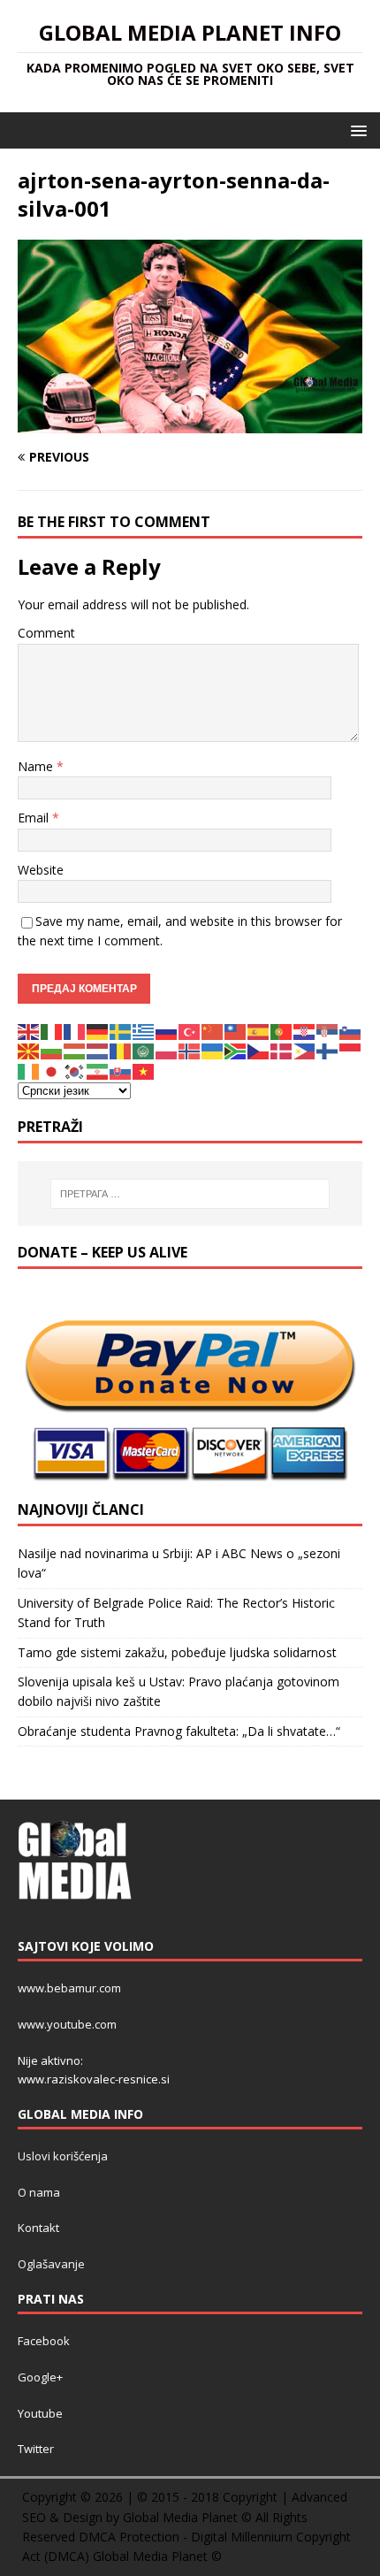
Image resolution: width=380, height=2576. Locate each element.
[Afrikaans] (236, 1050)
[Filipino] (305, 1050)
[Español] (259, 1031)
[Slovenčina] (121, 1070)
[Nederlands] (98, 1050)
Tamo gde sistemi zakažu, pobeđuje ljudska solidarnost (177, 1652)
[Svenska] (121, 1031)
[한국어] (75, 1070)
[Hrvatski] (305, 1031)
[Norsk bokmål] (190, 1050)
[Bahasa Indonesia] (351, 1050)
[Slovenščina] (351, 1031)
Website (41, 870)
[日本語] (52, 1070)
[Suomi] (328, 1050)
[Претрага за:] (190, 1194)
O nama (39, 2192)
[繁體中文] (236, 1031)
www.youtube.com (67, 2024)
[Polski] (167, 1050)
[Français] (75, 1031)
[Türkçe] (190, 1031)
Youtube (40, 2413)
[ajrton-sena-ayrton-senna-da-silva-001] (190, 423)
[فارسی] (98, 1070)
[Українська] (213, 1050)
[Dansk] (282, 1050)
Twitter (36, 2449)
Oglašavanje (51, 2264)
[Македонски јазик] (29, 1050)
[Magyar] (75, 1050)
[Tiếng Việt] (144, 1070)
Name (37, 766)
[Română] (121, 1050)
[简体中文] (213, 1031)
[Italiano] (52, 1031)
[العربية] (144, 1050)
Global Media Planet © (157, 2556)
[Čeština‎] (259, 1050)
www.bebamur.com (69, 1988)
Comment (46, 633)
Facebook (44, 2341)
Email (35, 818)
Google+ (40, 2377)
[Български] (52, 1050)
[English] (29, 1031)
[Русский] (167, 1031)
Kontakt (38, 2228)
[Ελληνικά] (144, 1031)
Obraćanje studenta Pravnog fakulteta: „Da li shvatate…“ (179, 1731)
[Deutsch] (98, 1031)
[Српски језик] (328, 1031)
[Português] (282, 1031)
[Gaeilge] (29, 1070)
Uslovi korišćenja (63, 2156)
